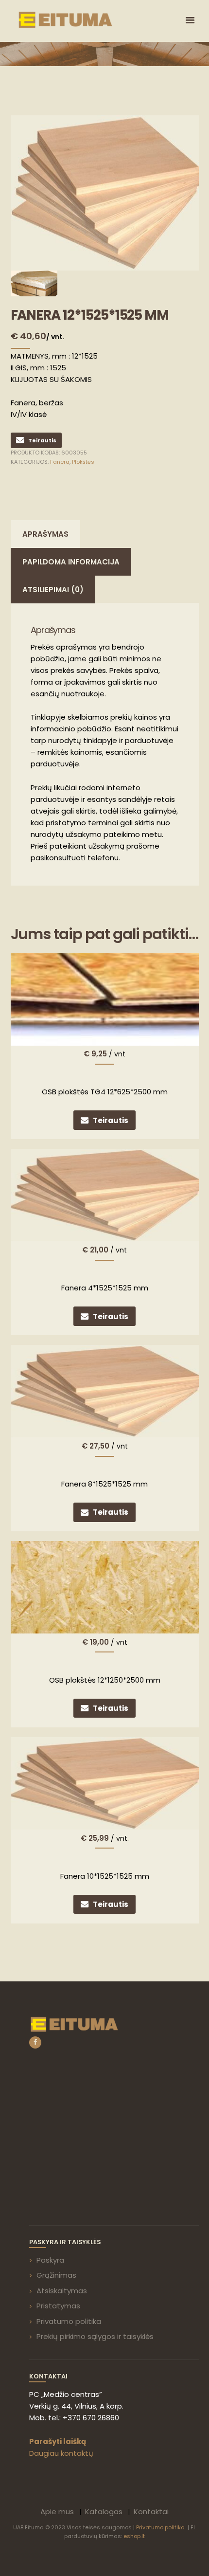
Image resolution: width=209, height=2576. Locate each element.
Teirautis (42, 440)
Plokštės (83, 462)
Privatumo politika (69, 2321)
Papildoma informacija (71, 562)
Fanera (60, 462)
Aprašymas (45, 534)
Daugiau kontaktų (61, 2453)
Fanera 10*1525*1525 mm (105, 1876)
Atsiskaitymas (62, 2291)
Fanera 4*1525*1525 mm (105, 1288)
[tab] (45, 534)
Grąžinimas (56, 2275)
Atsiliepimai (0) (53, 590)
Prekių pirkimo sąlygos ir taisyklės (95, 2336)
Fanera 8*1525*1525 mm (104, 1484)
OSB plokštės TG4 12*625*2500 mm (105, 1092)
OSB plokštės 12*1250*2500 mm (105, 1680)
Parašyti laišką (58, 2441)
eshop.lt (134, 2536)
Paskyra (50, 2260)
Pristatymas (58, 2306)
